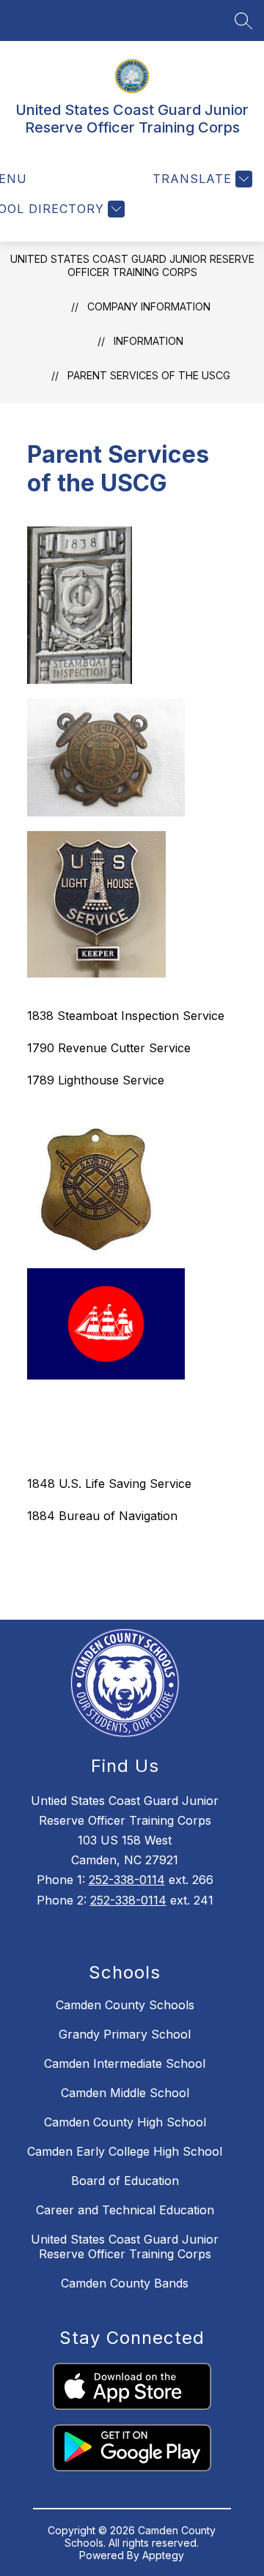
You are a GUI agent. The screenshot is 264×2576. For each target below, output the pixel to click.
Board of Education (125, 2181)
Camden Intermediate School (125, 2063)
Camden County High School (125, 2122)
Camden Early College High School (125, 2151)
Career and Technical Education (125, 2210)
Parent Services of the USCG (149, 375)
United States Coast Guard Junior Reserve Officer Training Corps (132, 265)
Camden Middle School (125, 2093)
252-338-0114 (127, 1880)
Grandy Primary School (125, 2034)
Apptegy (163, 2555)
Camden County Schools (125, 2005)
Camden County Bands (125, 2283)
